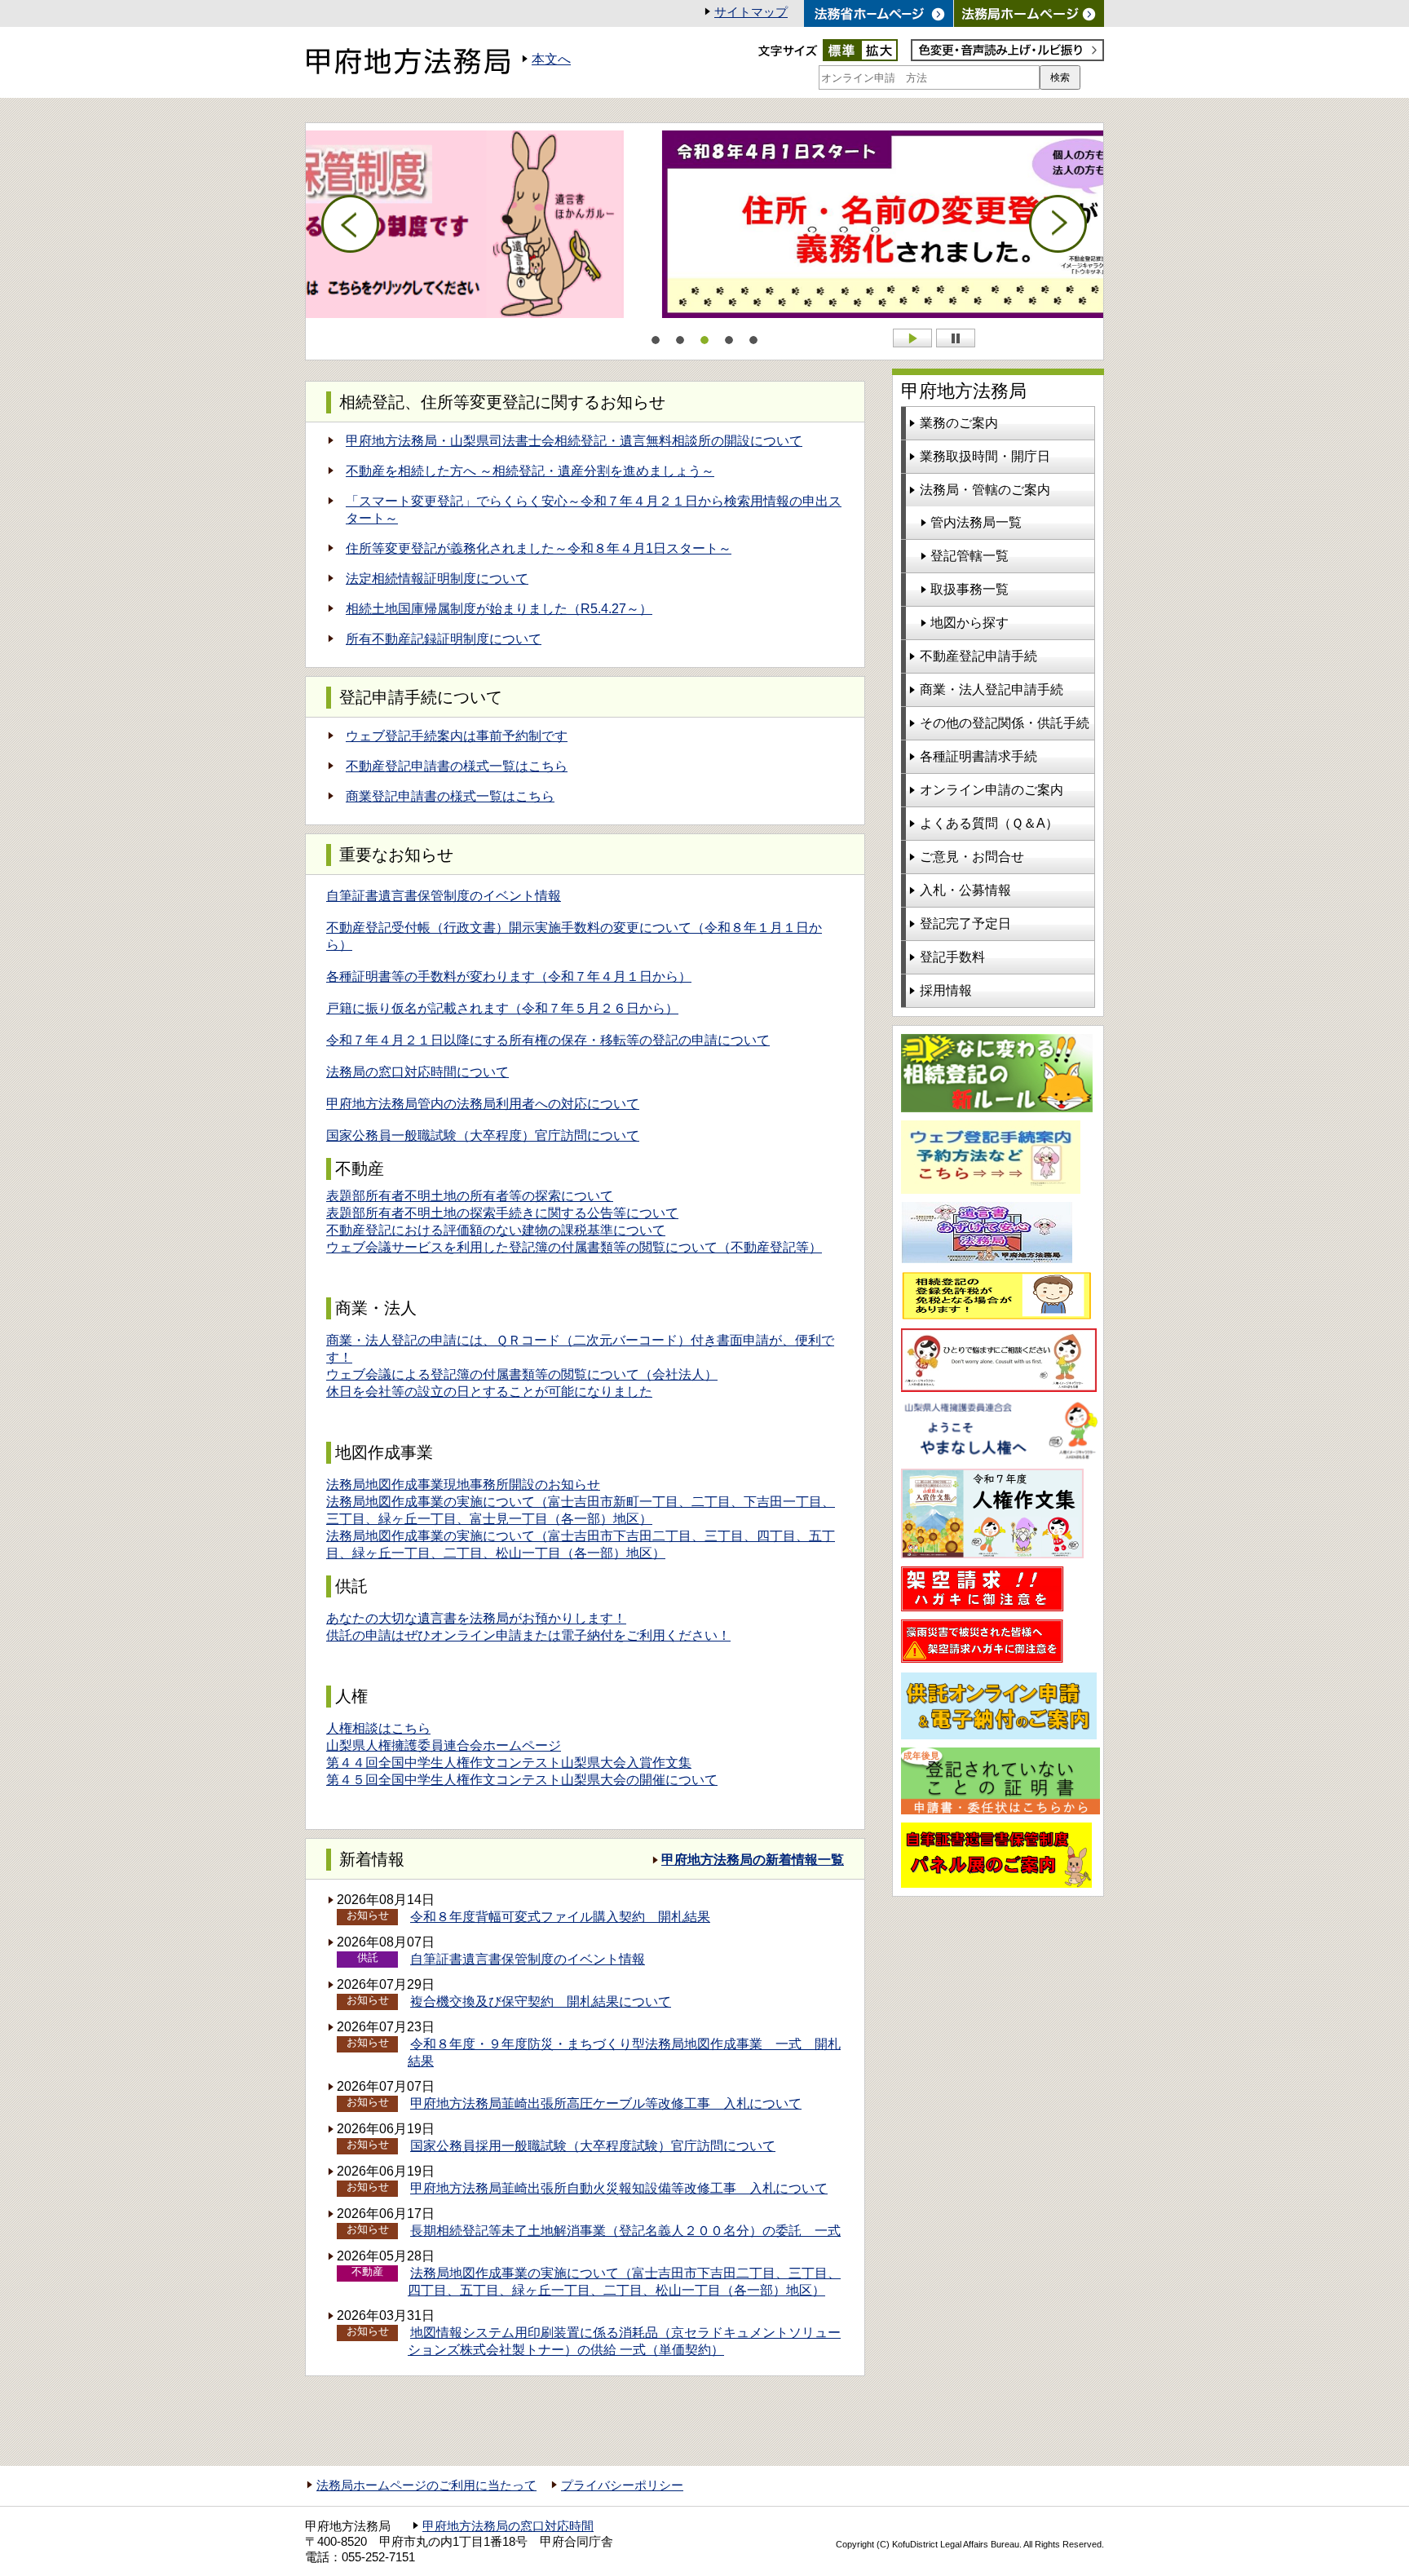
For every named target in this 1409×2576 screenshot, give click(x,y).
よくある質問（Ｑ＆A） (989, 823)
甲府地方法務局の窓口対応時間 (508, 2526)
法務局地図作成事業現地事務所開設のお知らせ (463, 1485)
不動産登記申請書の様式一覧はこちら (457, 766)
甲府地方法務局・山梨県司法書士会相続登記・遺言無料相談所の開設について (574, 441)
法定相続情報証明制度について (437, 579)
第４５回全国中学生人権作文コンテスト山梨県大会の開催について (522, 1780)
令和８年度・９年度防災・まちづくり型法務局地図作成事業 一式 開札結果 (624, 2052)
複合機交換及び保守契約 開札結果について (541, 2002)
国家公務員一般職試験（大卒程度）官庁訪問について (483, 1136)
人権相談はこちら (378, 1728)
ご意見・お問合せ (972, 857)
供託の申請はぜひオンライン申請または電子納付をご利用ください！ (528, 1635)
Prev (351, 224)
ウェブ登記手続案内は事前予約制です (457, 736)
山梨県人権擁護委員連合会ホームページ (444, 1745)
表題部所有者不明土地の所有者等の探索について (470, 1196)
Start (912, 338)
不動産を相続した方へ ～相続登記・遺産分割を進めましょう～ (530, 471)
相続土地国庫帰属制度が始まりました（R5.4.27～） (499, 609)
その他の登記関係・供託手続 (1005, 723)
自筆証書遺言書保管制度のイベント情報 (444, 896)
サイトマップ (751, 12)
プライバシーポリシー (622, 2485)
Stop (956, 338)
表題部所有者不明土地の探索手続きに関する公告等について (502, 1213)
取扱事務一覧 (970, 589)
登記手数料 (952, 957)
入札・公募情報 (965, 890)
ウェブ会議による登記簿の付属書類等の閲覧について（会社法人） (522, 1374)
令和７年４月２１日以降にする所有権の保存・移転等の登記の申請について (548, 1040)
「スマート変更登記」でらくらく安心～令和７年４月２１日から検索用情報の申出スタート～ (594, 510)
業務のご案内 (959, 423)
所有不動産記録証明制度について (444, 639)
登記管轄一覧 (970, 556)
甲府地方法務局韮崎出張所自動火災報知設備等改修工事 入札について (619, 2188)
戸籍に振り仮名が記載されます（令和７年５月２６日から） (502, 1008)
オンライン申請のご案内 (992, 790)
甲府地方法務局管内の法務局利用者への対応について (483, 1104)
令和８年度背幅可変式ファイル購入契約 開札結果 (560, 1917)
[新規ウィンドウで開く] (1029, 13)
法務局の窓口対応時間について (417, 1072)
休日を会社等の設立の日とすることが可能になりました (489, 1392)
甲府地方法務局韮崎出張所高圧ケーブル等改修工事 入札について (606, 2103)
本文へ (551, 59)
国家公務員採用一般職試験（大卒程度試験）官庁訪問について (593, 2146)
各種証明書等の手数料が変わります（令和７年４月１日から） (509, 976)
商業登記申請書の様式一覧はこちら (450, 796)
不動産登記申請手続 (978, 656)
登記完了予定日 (965, 923)
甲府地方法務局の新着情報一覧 (753, 1860)
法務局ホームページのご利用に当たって (426, 2485)
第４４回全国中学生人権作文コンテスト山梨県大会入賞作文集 (509, 1763)
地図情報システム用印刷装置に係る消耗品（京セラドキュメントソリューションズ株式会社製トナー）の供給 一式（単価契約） (624, 2341)
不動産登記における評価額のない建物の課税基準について (496, 1230)
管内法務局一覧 (976, 522)
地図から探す (970, 623)
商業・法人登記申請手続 (992, 689)
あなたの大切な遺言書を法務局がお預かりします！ (476, 1618)
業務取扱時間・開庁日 (985, 456)
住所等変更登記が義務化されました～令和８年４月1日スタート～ (539, 548)
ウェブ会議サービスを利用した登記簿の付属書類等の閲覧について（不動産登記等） (574, 1247)
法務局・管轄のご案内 (985, 490)
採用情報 (946, 990)
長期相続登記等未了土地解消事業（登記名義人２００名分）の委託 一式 (625, 2231)
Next (1058, 224)
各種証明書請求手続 (978, 756)
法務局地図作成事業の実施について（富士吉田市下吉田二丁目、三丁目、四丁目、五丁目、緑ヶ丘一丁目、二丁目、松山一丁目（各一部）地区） (624, 2282)
